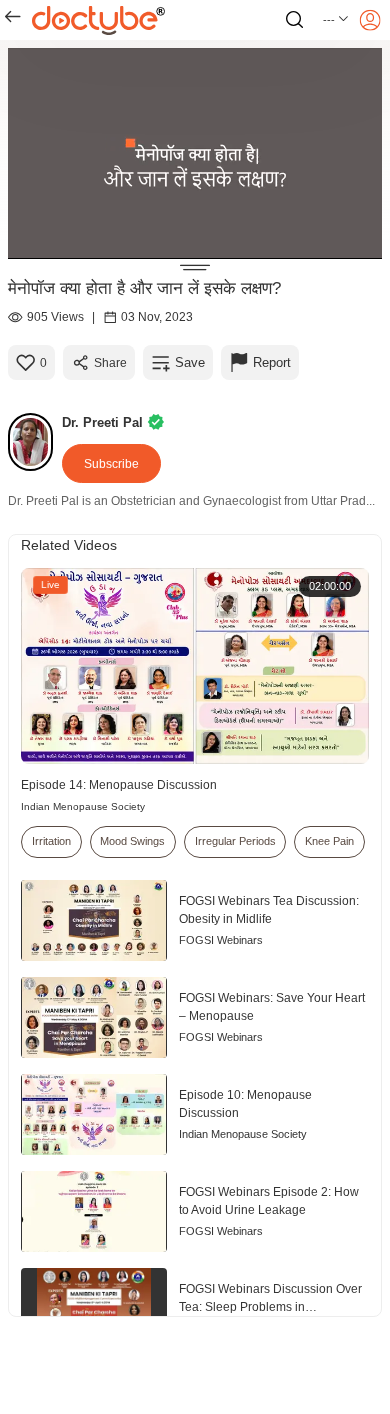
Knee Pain (329, 841)
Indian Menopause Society (83, 806)
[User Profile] (370, 20)
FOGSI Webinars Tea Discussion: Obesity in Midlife (269, 910)
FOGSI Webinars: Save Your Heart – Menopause (272, 1007)
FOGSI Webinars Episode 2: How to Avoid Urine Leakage (269, 1201)
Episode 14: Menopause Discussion (119, 785)
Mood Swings (132, 841)
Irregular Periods (235, 841)
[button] (336, 20)
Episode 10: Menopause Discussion (245, 1104)
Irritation (51, 841)
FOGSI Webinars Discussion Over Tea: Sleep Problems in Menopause (270, 1299)
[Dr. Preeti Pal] (35, 442)
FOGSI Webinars (221, 940)
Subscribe (111, 464)
